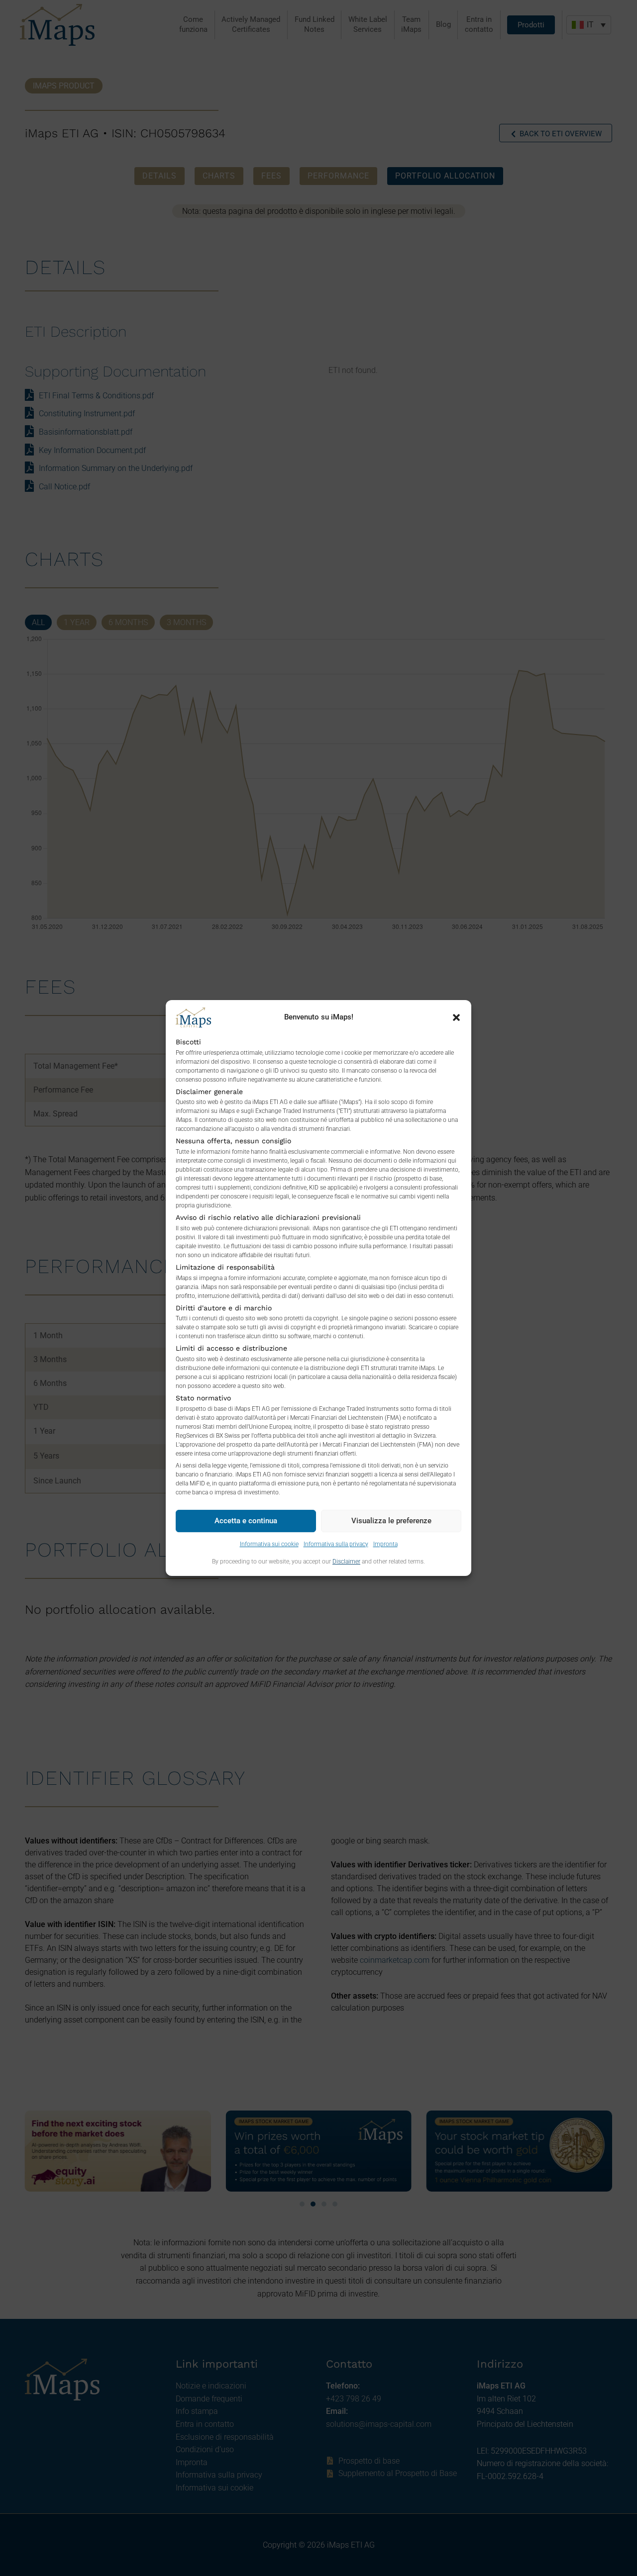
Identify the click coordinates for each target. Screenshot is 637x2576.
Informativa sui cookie (269, 1544)
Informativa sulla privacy (336, 1544)
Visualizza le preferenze (391, 1521)
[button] (456, 1017)
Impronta (385, 1544)
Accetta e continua (246, 1521)
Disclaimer (346, 1562)
